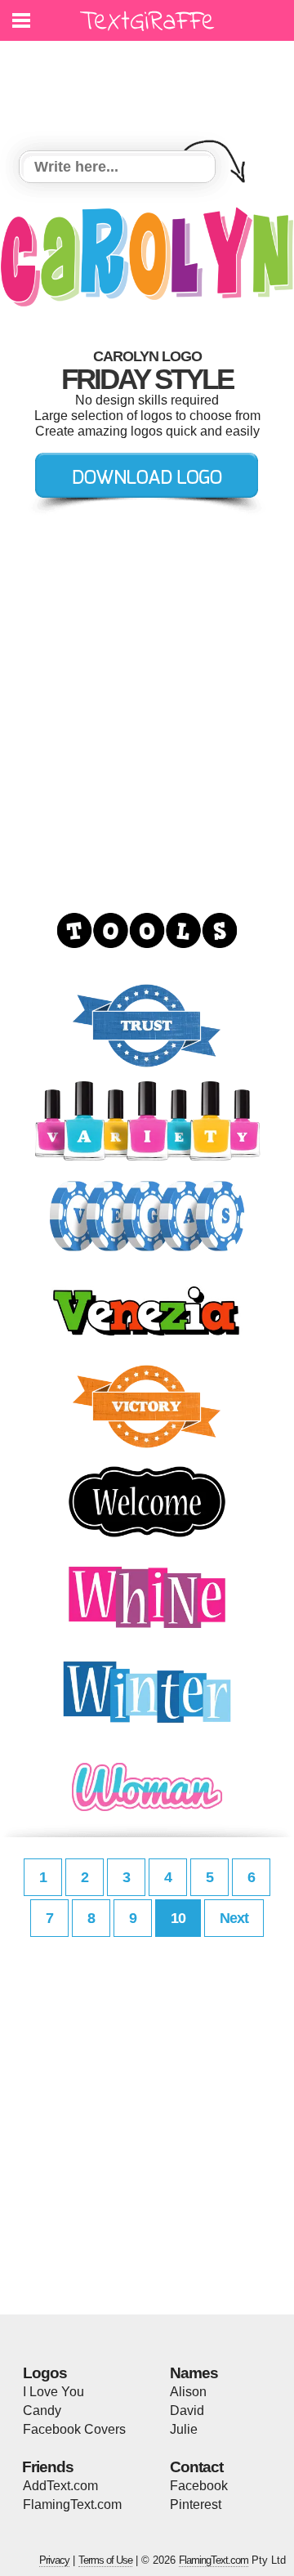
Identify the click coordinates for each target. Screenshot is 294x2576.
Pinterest (196, 2504)
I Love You (53, 2392)
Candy (42, 2411)
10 (178, 1918)
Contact (196, 2467)
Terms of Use (105, 2560)
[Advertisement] (151, 86)
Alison (188, 2392)
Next (234, 1918)
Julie (184, 2429)
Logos (45, 2373)
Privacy (54, 2560)
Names (194, 2373)
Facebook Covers (74, 2429)
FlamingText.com (72, 2504)
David (187, 2411)
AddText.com (60, 2486)
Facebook (199, 2486)
